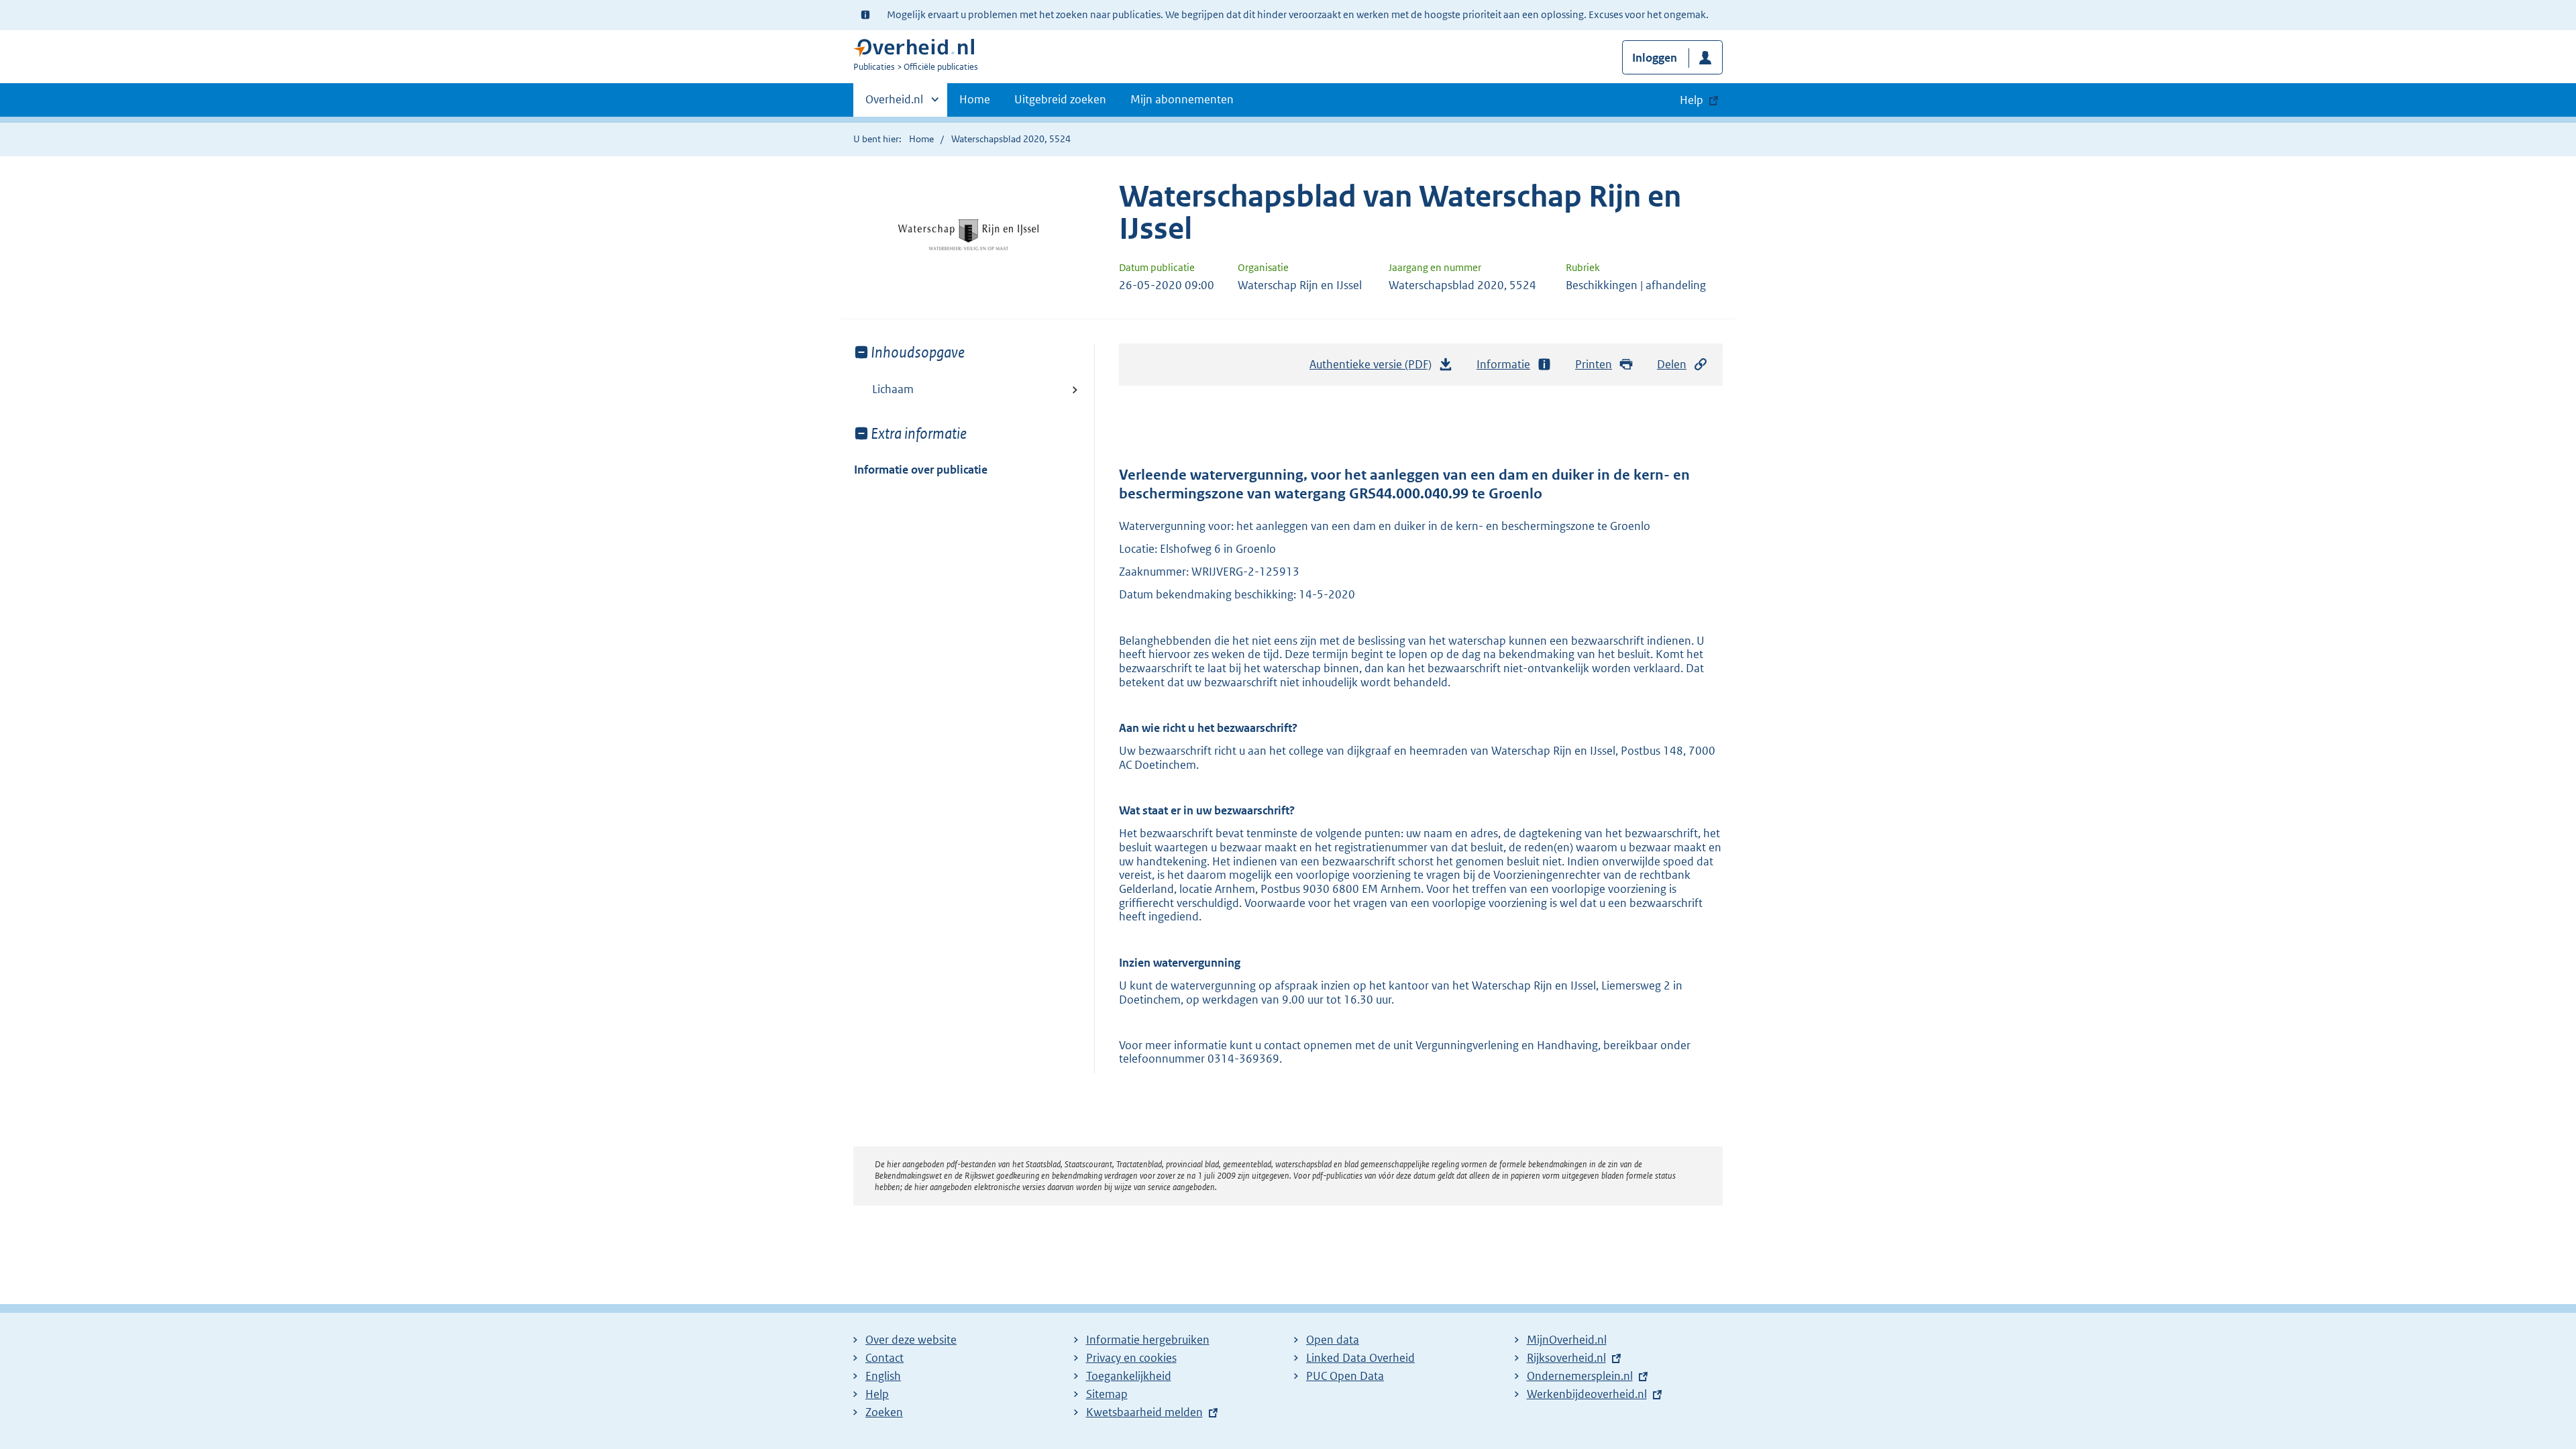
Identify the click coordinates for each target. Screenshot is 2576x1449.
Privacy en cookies (1131, 1358)
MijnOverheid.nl (1567, 1340)
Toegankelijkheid (1129, 1376)
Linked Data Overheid (1360, 1358)
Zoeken (884, 1412)
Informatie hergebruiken (1148, 1340)
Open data (1333, 1340)
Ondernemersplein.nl (1580, 1376)
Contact (884, 1358)
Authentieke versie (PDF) (1374, 368)
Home (975, 99)
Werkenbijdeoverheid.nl (1587, 1394)
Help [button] (1692, 100)
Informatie (1503, 364)
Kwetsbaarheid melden (1144, 1412)
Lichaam (893, 389)
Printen (1594, 364)
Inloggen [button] (1655, 58)
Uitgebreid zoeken (1060, 99)
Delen (1672, 364)
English (883, 1376)
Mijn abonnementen (1182, 99)
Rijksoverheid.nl (1566, 1358)
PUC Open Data (1345, 1376)
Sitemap (1107, 1394)
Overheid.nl (894, 104)
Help (877, 1394)
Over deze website (911, 1340)
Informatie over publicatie (921, 470)
